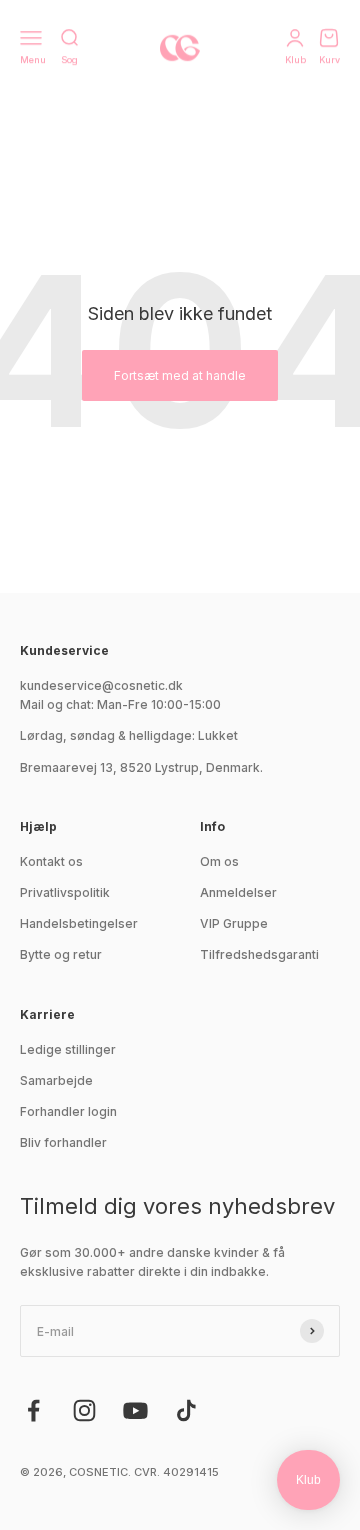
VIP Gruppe (234, 923)
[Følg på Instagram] (84, 1410)
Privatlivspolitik (65, 892)
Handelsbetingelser (79, 923)
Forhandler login (68, 1111)
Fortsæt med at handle (180, 375)
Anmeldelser (238, 892)
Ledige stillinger (68, 1049)
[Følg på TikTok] (186, 1410)
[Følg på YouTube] (135, 1410)
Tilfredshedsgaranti (259, 954)
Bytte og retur (61, 954)
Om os (219, 861)
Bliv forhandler (63, 1142)
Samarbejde (56, 1080)
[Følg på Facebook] (33, 1410)
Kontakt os (51, 861)
